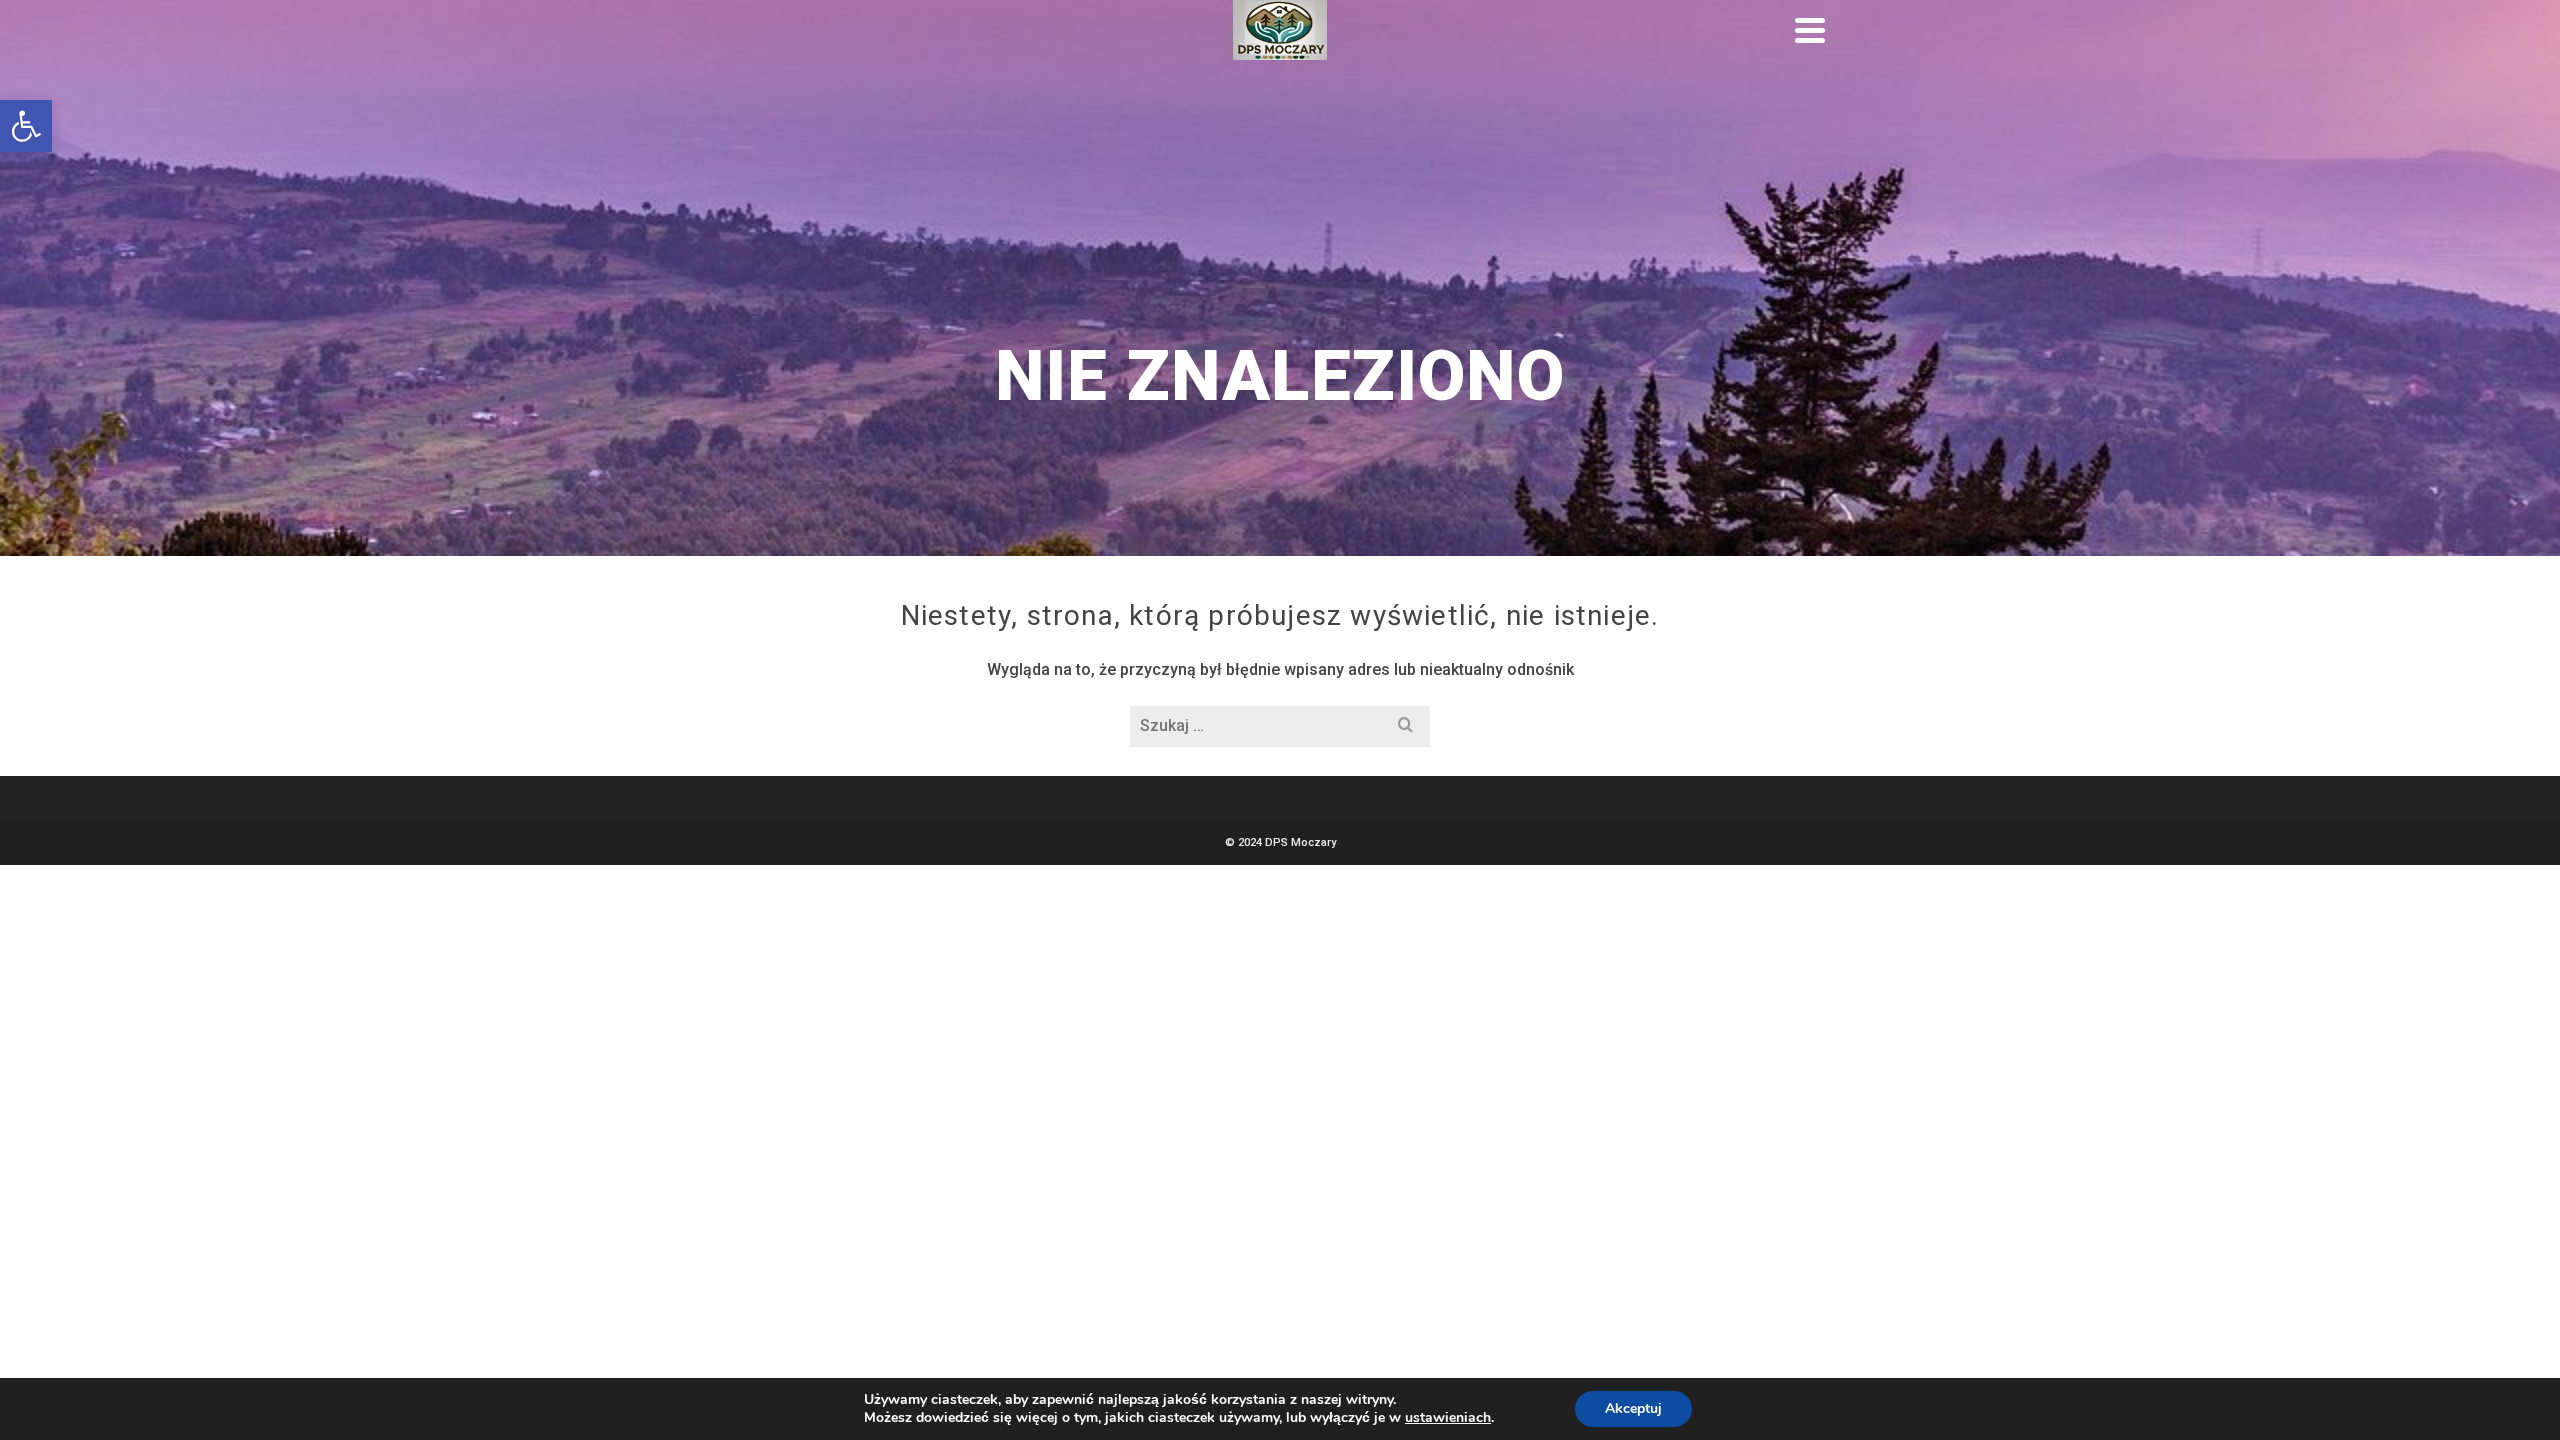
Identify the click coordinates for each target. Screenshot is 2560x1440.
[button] (26, 126)
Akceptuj (1633, 1408)
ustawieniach (1448, 1418)
